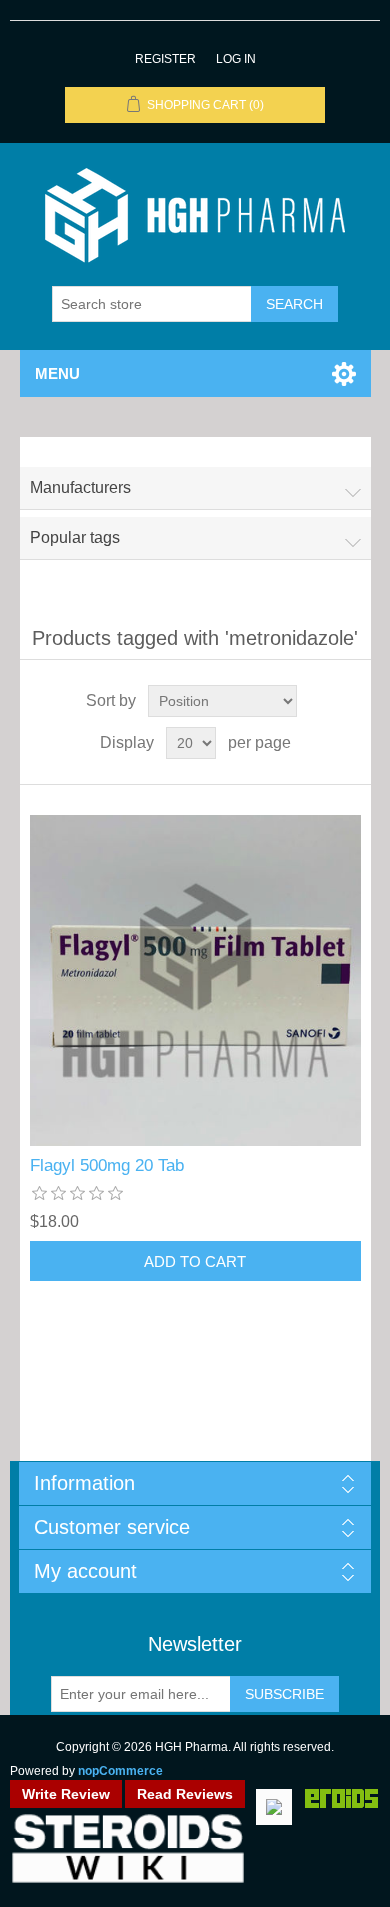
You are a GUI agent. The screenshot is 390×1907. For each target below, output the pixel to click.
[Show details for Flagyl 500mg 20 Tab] (195, 980)
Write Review (66, 1794)
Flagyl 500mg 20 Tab (107, 1165)
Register (165, 59)
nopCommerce (120, 1771)
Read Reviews (185, 1794)
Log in (236, 59)
